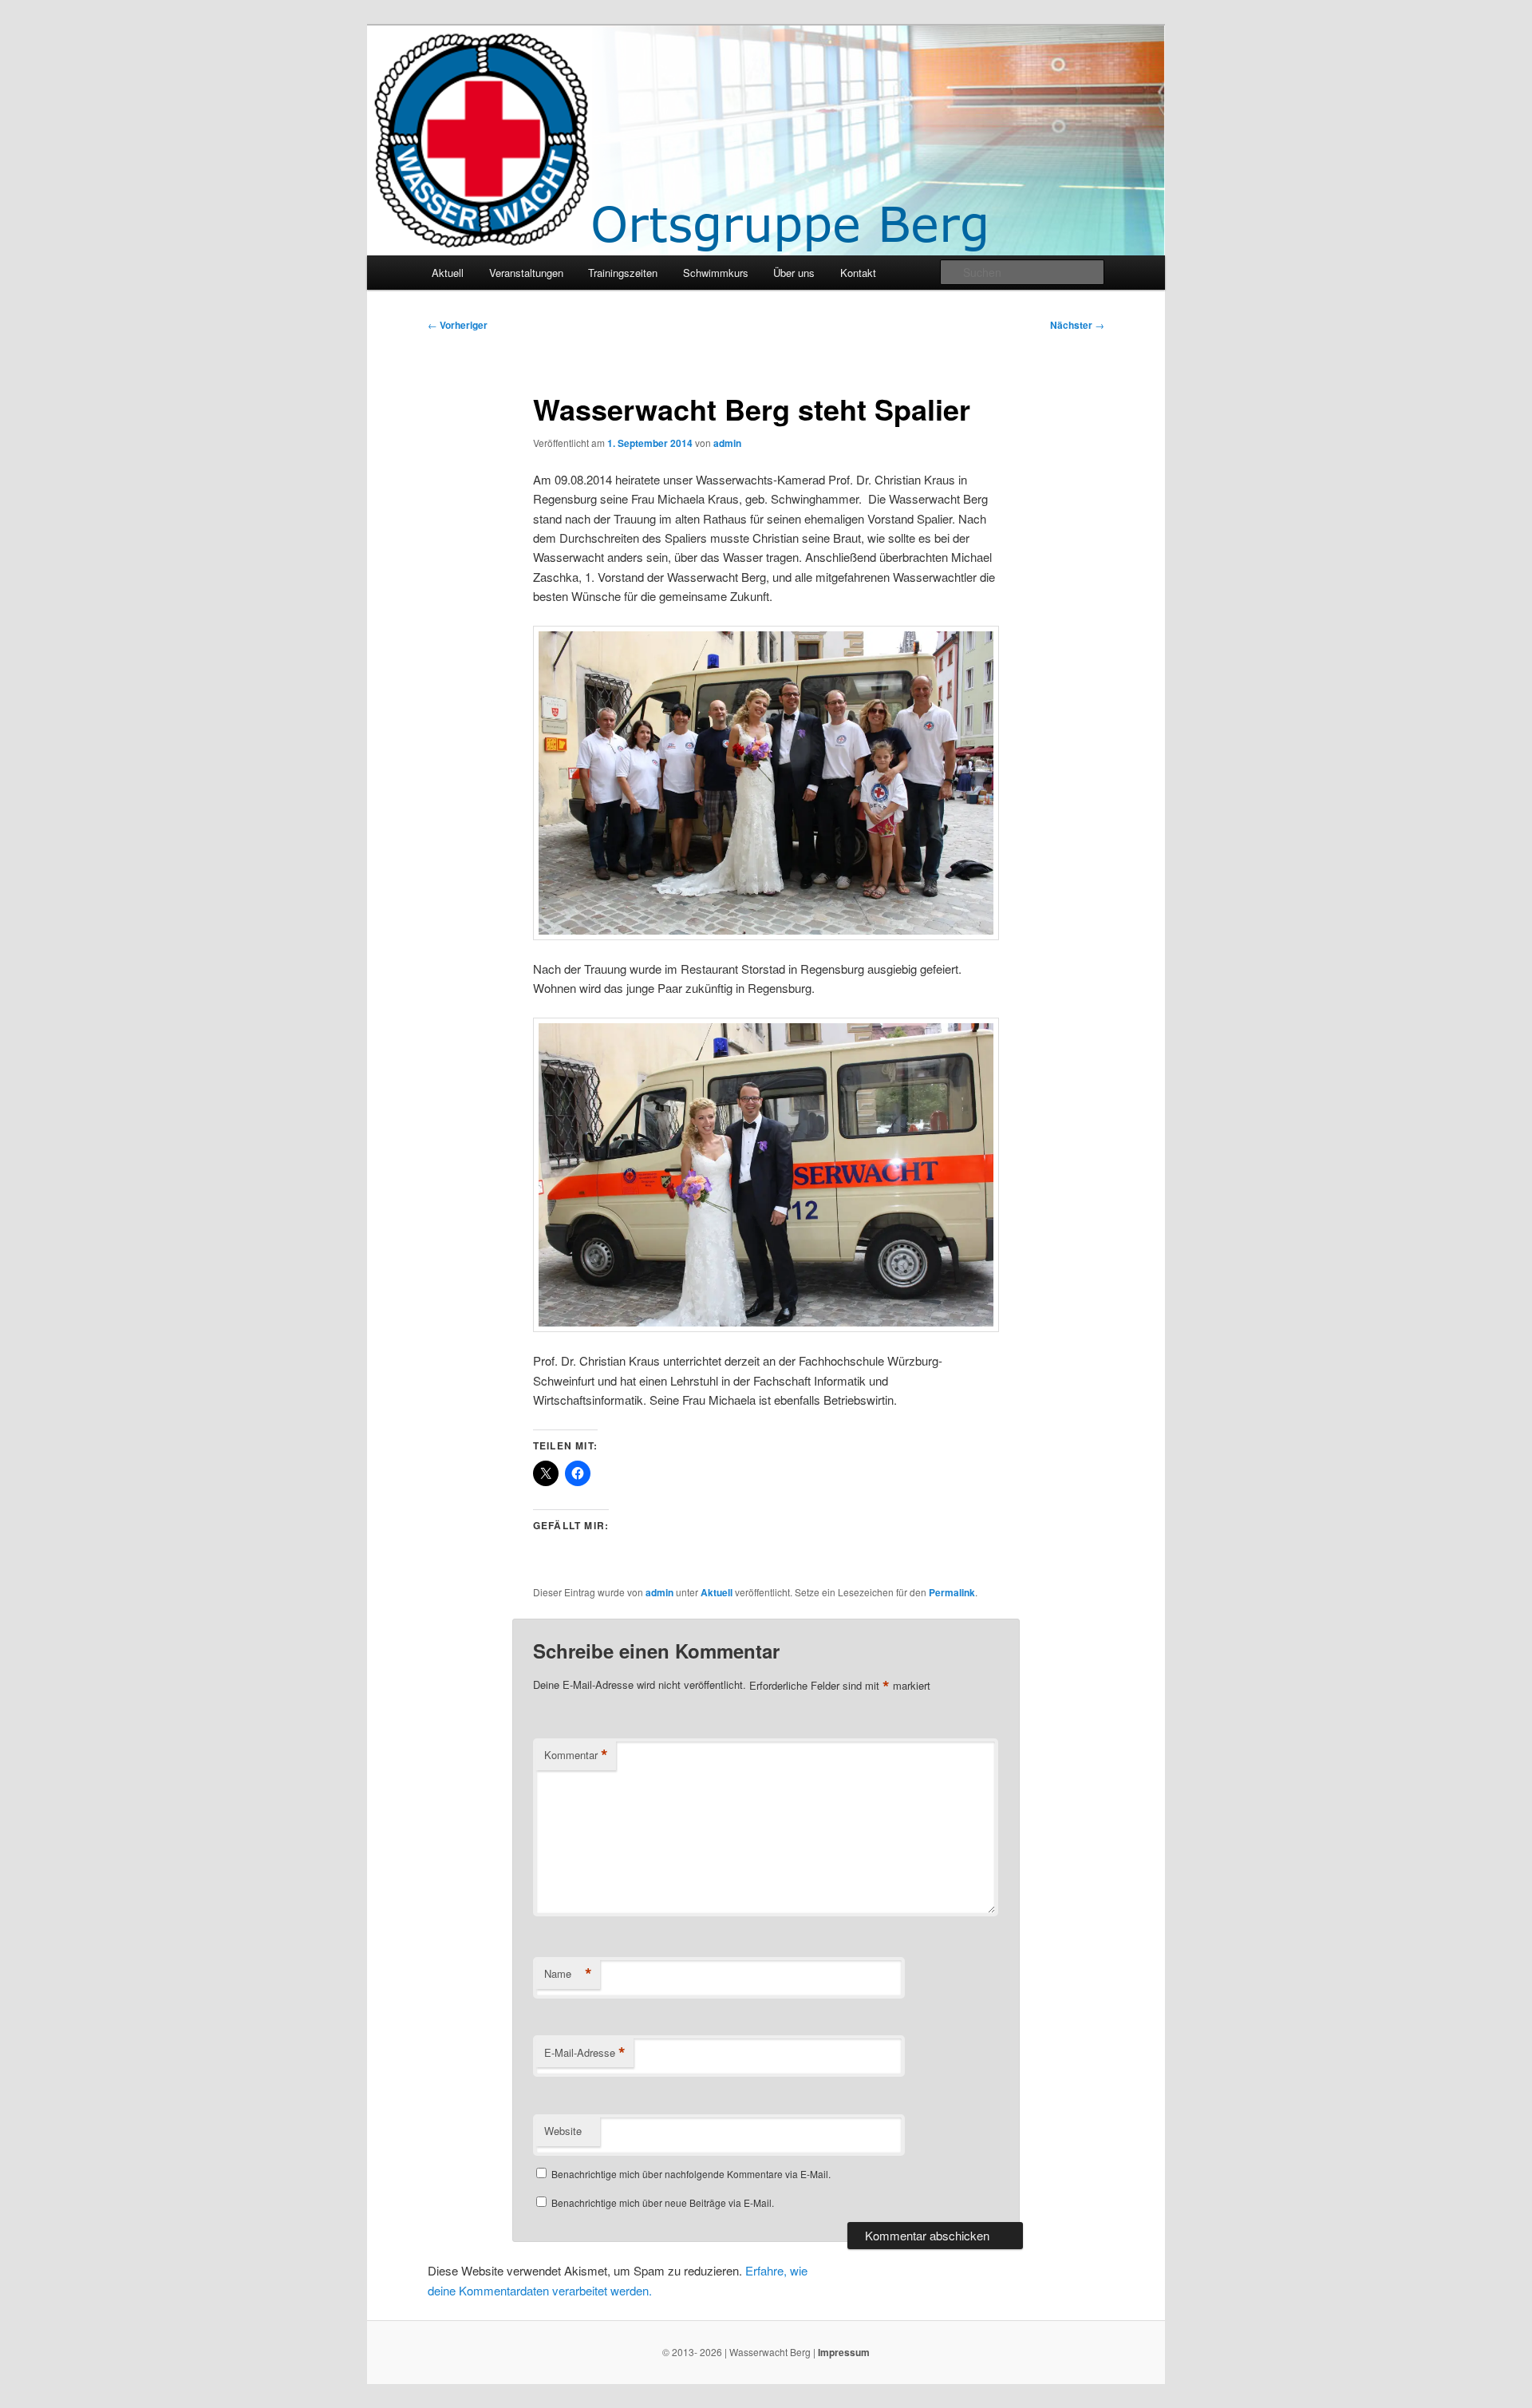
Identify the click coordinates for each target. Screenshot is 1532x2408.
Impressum (844, 2352)
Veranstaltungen (526, 273)
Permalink (952, 1592)
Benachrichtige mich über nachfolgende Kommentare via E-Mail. (691, 2174)
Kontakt (858, 273)
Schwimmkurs (716, 273)
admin (727, 443)
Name (568, 1974)
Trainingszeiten (623, 273)
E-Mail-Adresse (585, 2053)
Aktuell (448, 273)
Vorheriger (458, 325)
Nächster (1077, 325)
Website (563, 2131)
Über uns (794, 273)
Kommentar (576, 1755)
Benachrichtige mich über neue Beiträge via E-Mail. (663, 2202)
